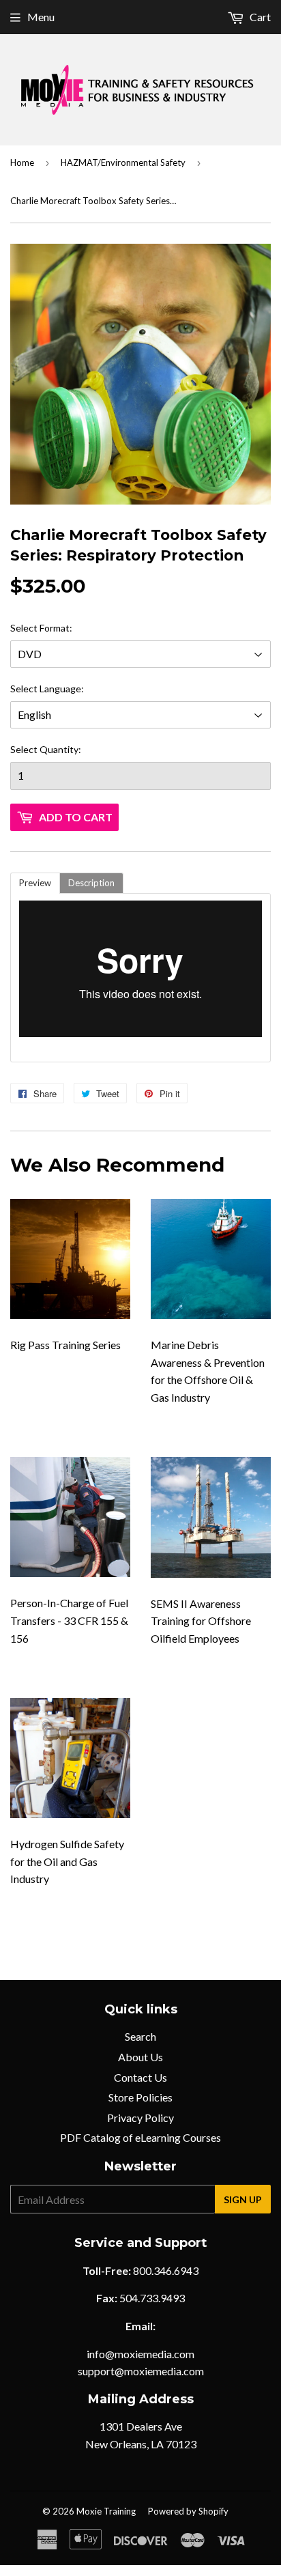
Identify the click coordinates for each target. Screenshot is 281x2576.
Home (22, 162)
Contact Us (140, 2077)
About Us (140, 2057)
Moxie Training (106, 2511)
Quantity (59, 749)
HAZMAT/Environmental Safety (123, 162)
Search (140, 2036)
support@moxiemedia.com (141, 2371)
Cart (259, 17)
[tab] (35, 883)
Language (60, 689)
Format (55, 628)
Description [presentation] (91, 883)
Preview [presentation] (35, 883)
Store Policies (140, 2097)
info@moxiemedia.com (140, 2354)
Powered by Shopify (188, 2511)
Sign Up (243, 2199)
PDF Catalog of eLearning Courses (140, 2137)
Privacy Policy (140, 2118)
